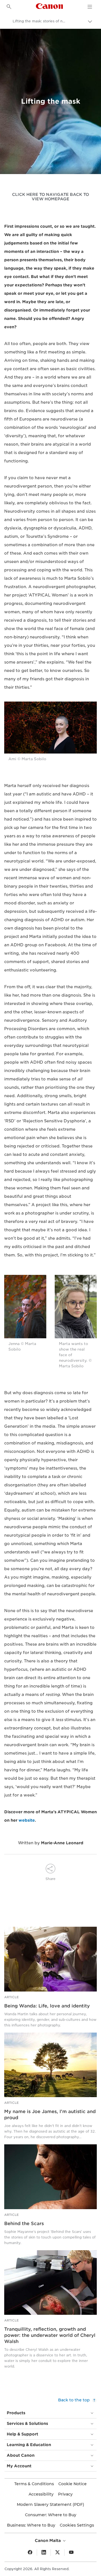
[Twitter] (58, 2553)
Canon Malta (48, 2541)
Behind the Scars (24, 2224)
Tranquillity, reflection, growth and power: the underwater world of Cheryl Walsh (50, 2335)
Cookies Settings (77, 2525)
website (27, 1820)
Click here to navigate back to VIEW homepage (50, 197)
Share (50, 1879)
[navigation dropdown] (90, 7)
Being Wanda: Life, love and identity (47, 2006)
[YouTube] (71, 2553)
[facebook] (30, 2553)
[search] (9, 7)
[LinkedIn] (44, 2553)
